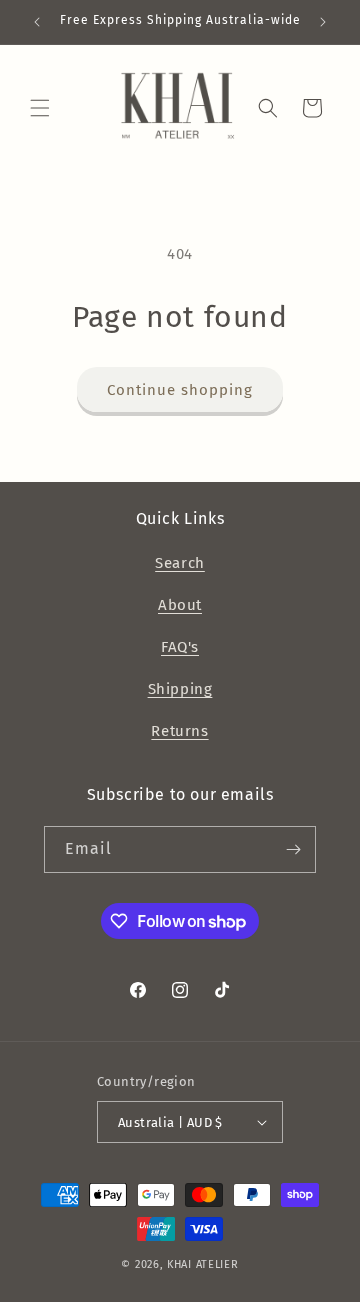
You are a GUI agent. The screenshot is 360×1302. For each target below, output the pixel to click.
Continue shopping (180, 390)
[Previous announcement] (37, 22)
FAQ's (180, 647)
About (180, 605)
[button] (40, 108)
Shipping (180, 689)
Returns (179, 731)
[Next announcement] (323, 22)
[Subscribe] (293, 849)
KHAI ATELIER (202, 1264)
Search (180, 563)
